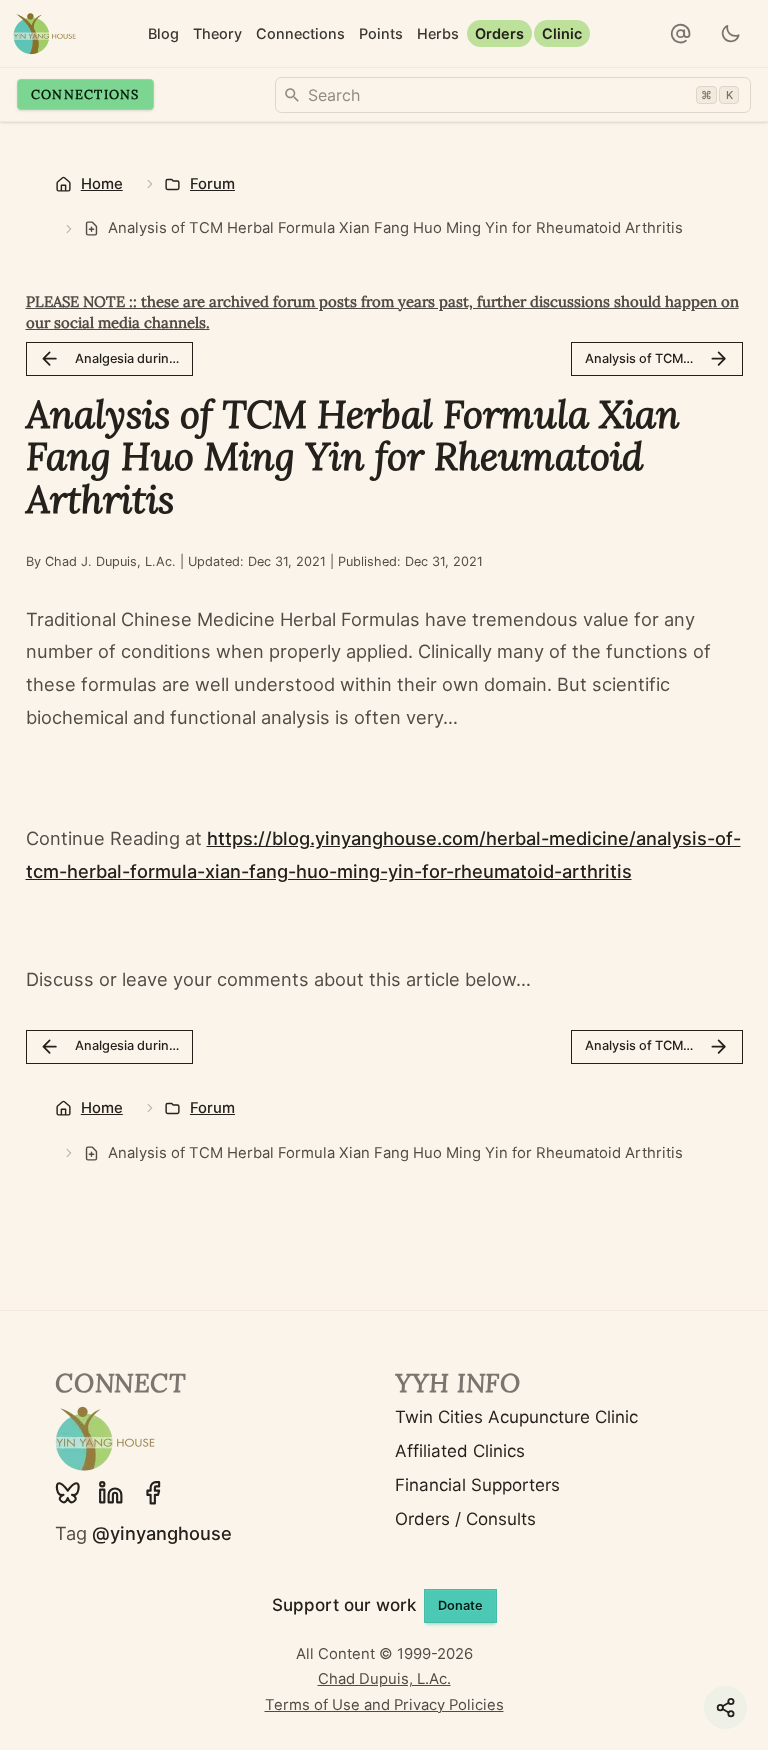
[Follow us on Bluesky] (68, 1493)
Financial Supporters (477, 1485)
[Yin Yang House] (44, 33)
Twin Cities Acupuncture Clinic (516, 1417)
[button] (681, 34)
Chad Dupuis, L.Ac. (384, 1679)
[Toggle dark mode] (731, 34)
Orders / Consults (465, 1519)
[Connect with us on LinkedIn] (111, 1493)
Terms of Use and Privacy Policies (384, 1705)
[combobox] (513, 95)
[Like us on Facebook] (153, 1493)
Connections (85, 94)
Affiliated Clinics (460, 1451)
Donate (460, 1605)
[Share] (725, 1707)
